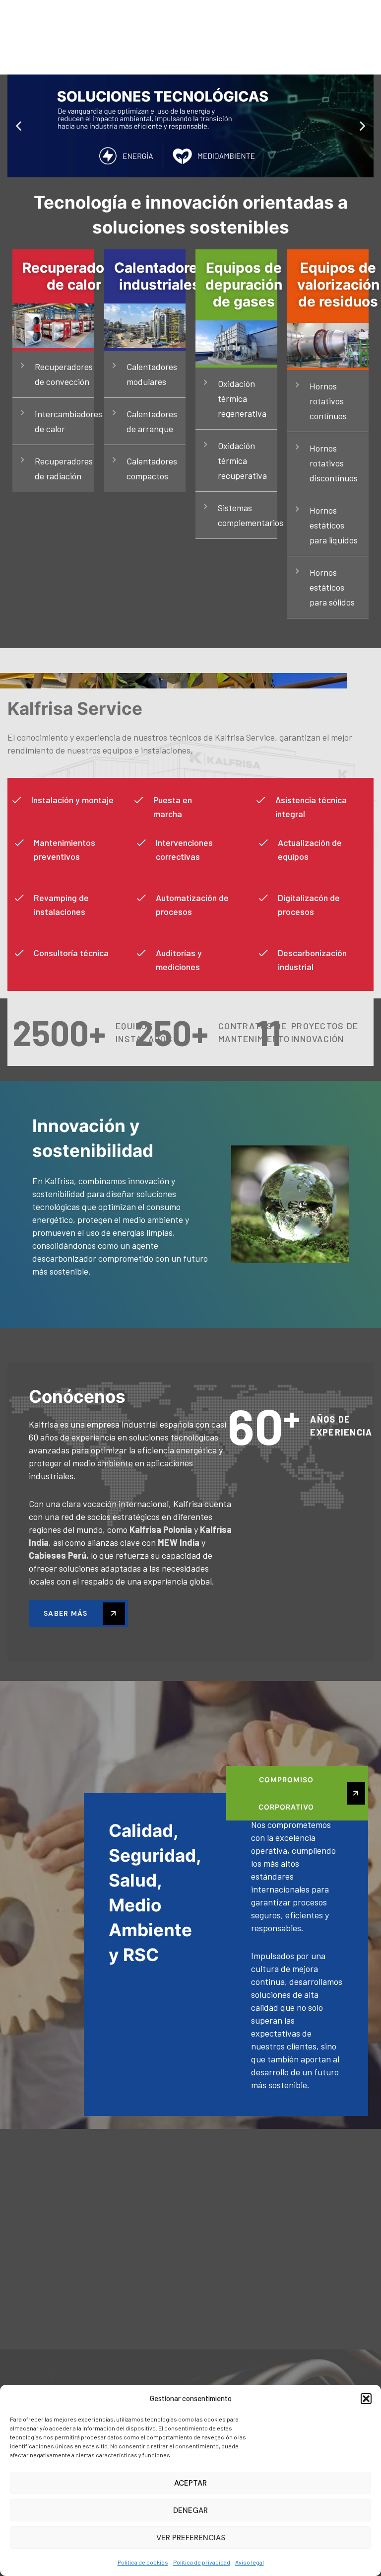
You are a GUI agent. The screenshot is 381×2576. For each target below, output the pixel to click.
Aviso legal (250, 2562)
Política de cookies (143, 2562)
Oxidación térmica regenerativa (242, 398)
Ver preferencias (191, 2538)
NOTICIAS (295, 10)
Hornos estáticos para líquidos (334, 525)
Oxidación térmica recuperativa (242, 460)
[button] (366, 2399)
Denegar (190, 2510)
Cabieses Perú (58, 1555)
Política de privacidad (202, 2562)
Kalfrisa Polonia (162, 1529)
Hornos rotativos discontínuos (334, 463)
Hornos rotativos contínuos (328, 401)
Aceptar (190, 2483)
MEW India (180, 1542)
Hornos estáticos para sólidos (332, 587)
